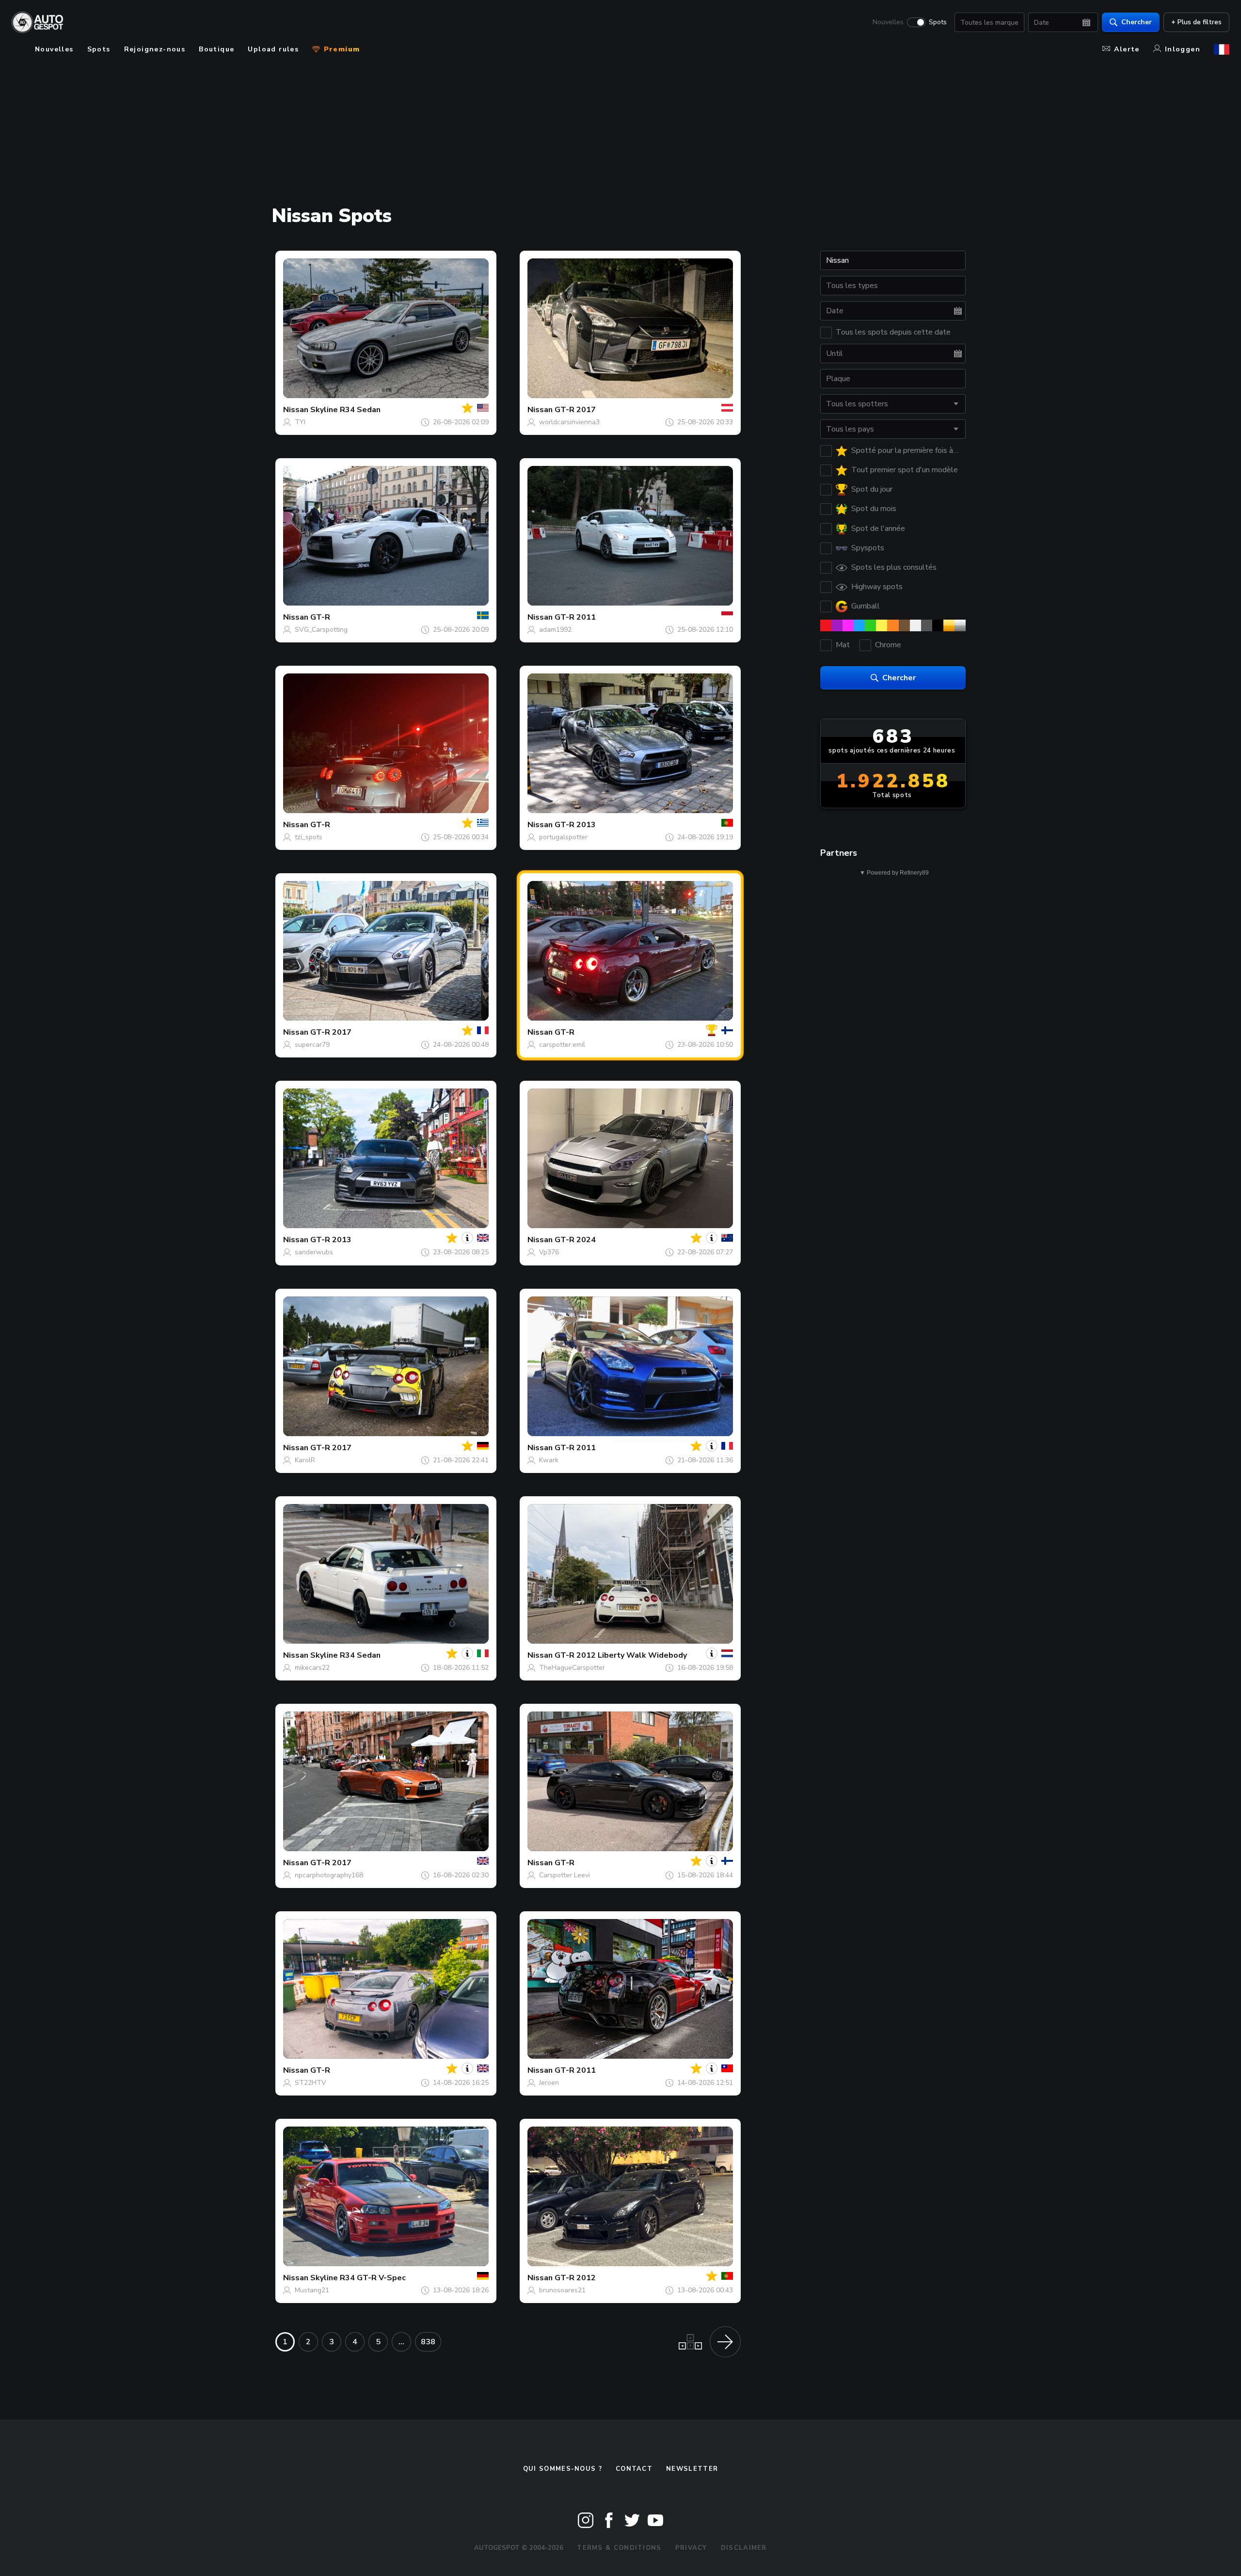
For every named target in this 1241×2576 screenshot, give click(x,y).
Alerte (1127, 49)
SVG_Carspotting (321, 630)
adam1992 (555, 630)
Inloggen (1183, 49)
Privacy (691, 2548)
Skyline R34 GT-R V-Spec (358, 2278)
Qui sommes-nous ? (563, 2469)
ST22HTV (310, 2083)
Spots (938, 22)
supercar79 (312, 1045)
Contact (634, 2469)
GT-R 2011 (575, 617)
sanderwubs (314, 1252)
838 (428, 2342)
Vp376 (549, 1252)
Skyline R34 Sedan (345, 410)
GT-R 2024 (575, 1240)
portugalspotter (563, 837)
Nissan (296, 410)
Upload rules (273, 49)
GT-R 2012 (575, 2278)
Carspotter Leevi (565, 1875)
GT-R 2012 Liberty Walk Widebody (621, 1655)
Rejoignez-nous (155, 49)
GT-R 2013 (575, 825)
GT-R (320, 617)
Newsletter (692, 2469)
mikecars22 (312, 1668)
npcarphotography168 (329, 1875)
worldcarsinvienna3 (569, 422)
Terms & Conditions (619, 2548)
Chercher (1137, 22)
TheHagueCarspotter (572, 1668)
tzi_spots (309, 837)
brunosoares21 (562, 2290)
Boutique (216, 49)
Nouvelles (888, 22)
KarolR (305, 1460)
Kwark (549, 1460)
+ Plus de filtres (1196, 22)
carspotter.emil (562, 1045)
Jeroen (549, 2083)
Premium (340, 49)
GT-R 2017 (575, 410)
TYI (300, 422)
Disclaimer (744, 2548)
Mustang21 (312, 2290)
